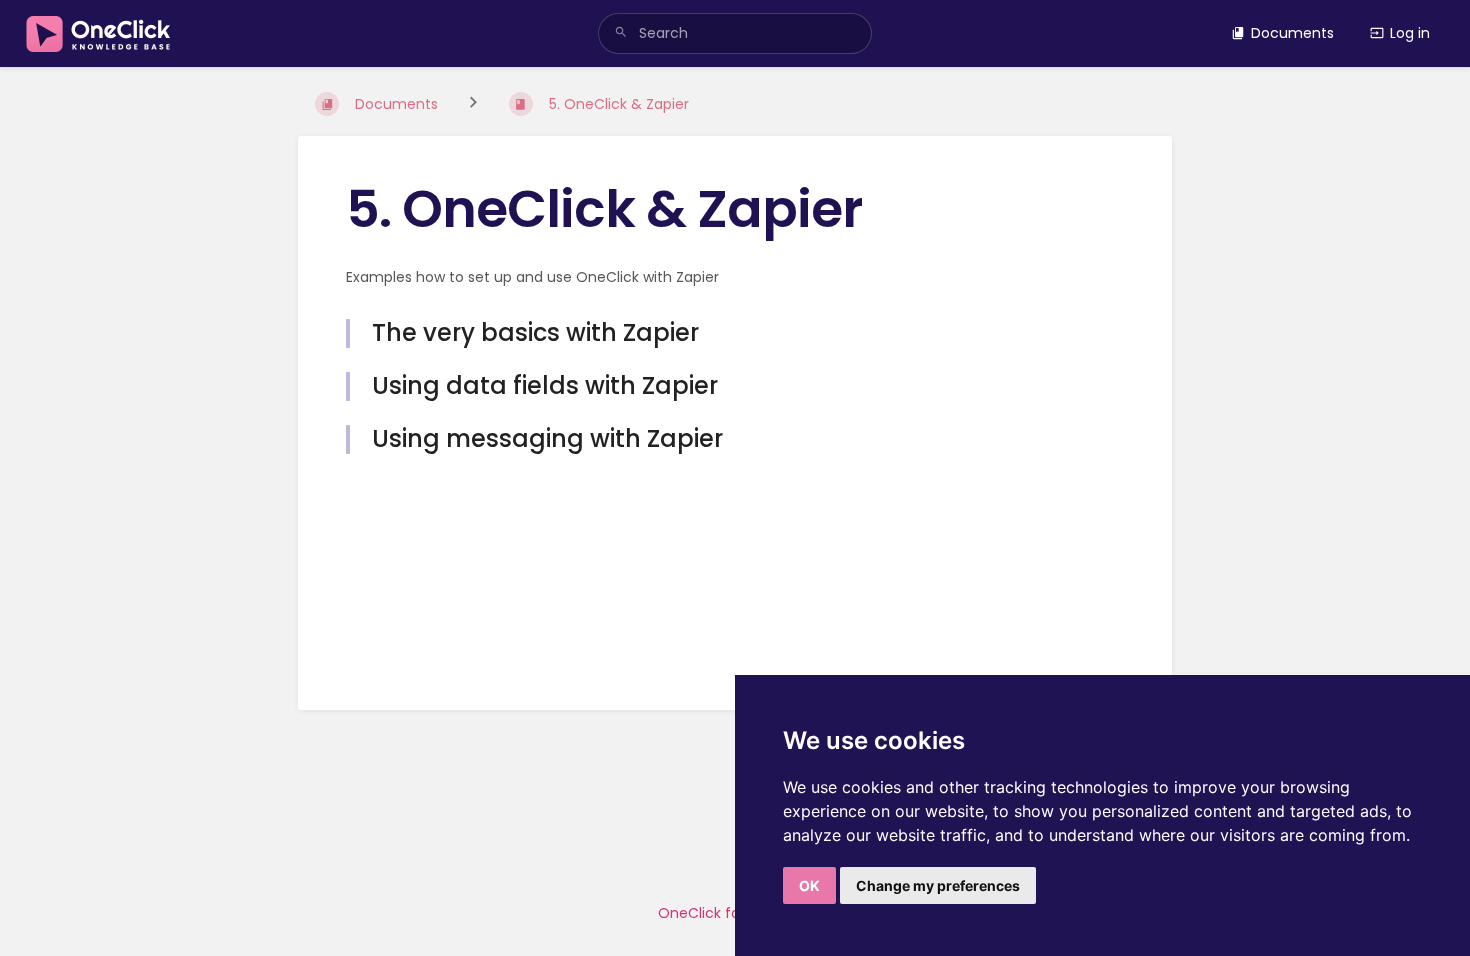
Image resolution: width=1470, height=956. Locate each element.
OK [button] (809, 885)
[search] (735, 33)
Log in (1410, 33)
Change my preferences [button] (938, 885)
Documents (1292, 33)
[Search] (621, 33)
